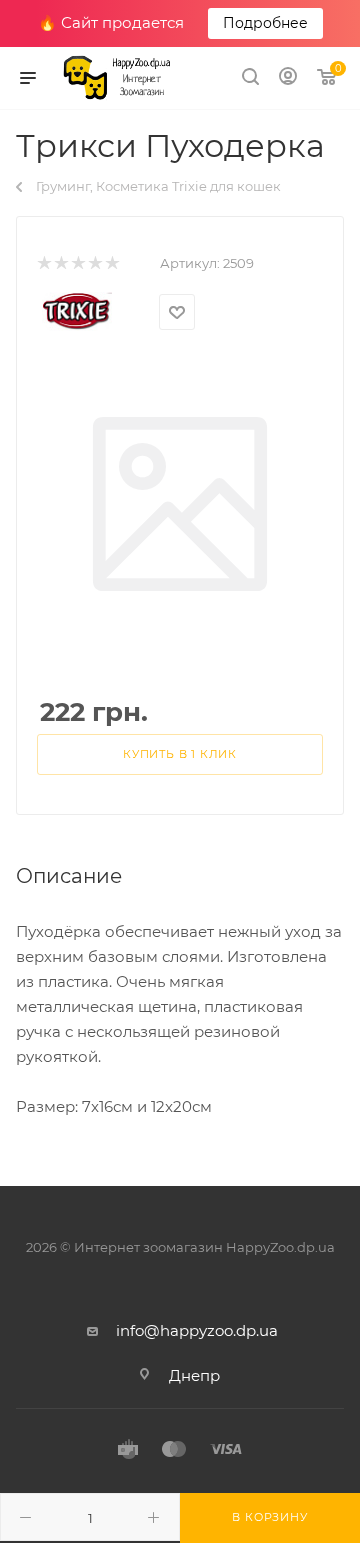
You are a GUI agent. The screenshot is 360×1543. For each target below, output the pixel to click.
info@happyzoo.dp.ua (197, 1330)
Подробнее (265, 23)
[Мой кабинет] (288, 78)
